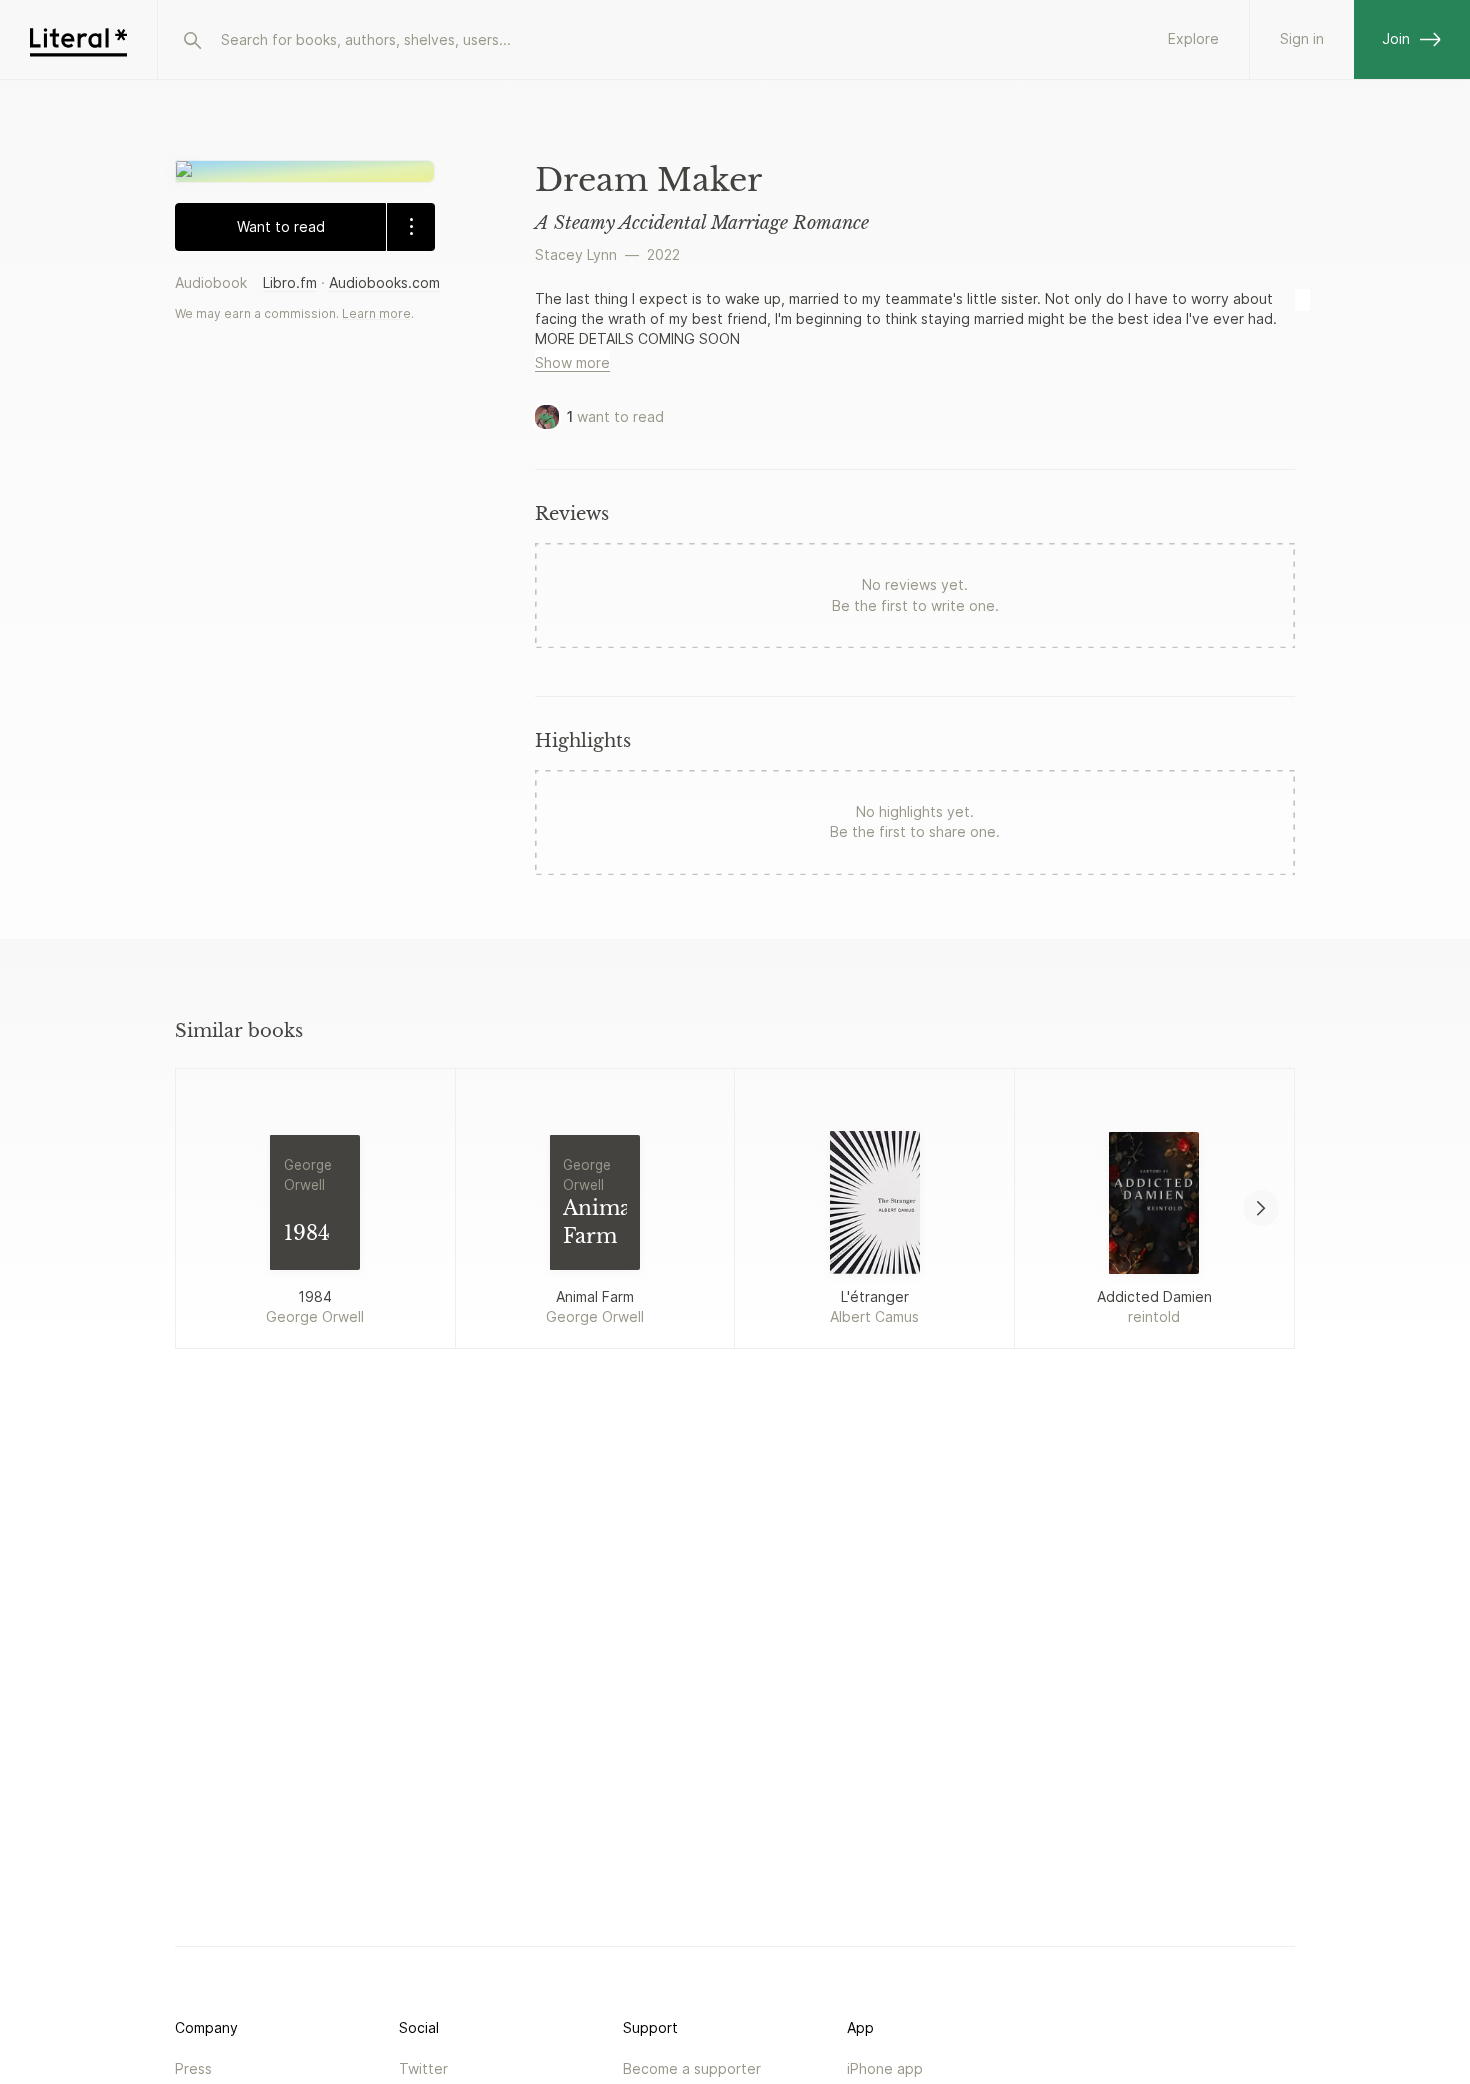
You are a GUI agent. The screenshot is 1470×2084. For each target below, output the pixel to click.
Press (193, 2068)
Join (1396, 38)
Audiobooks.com (384, 281)
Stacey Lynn (576, 254)
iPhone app (885, 2068)
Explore (1193, 38)
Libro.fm (290, 281)
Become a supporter (692, 2068)
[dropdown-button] (410, 226)
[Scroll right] (1261, 1208)
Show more (572, 362)
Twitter (423, 2068)
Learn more (376, 312)
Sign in (1302, 38)
